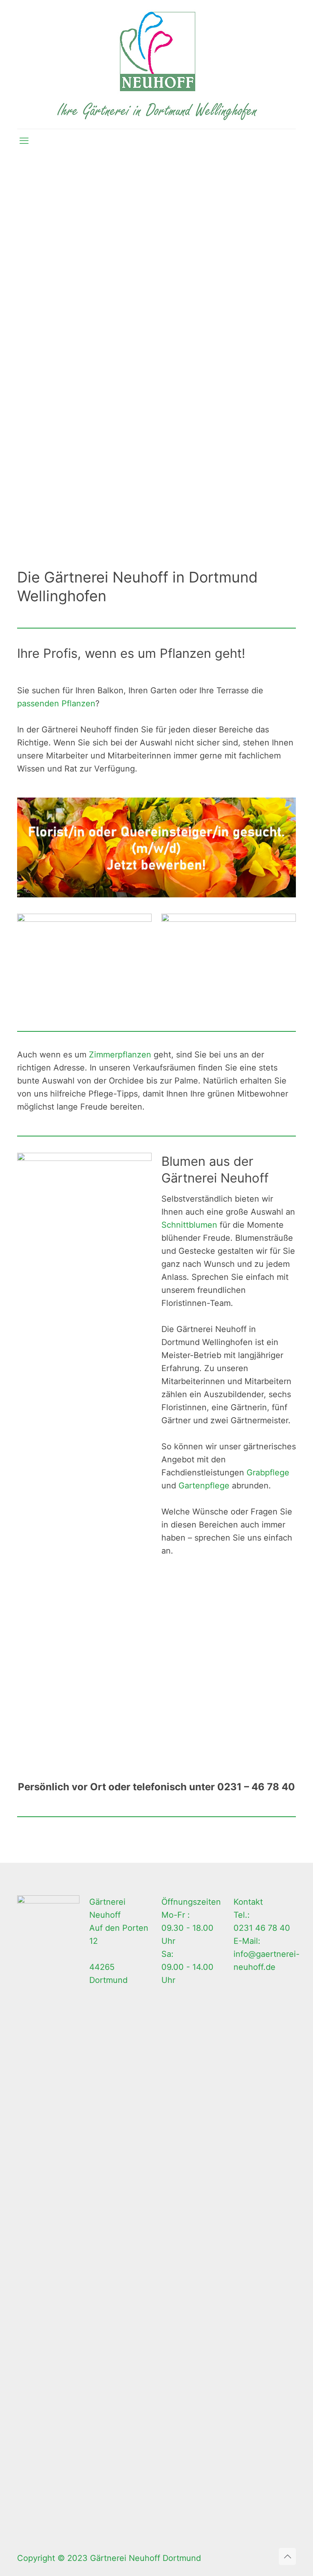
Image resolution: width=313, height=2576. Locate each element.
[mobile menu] (24, 141)
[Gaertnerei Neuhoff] (156, 64)
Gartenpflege (204, 1486)
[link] (156, 848)
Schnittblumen (189, 1225)
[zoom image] (140, 925)
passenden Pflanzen (56, 703)
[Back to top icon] (287, 2556)
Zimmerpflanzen (120, 1055)
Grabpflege (268, 1473)
